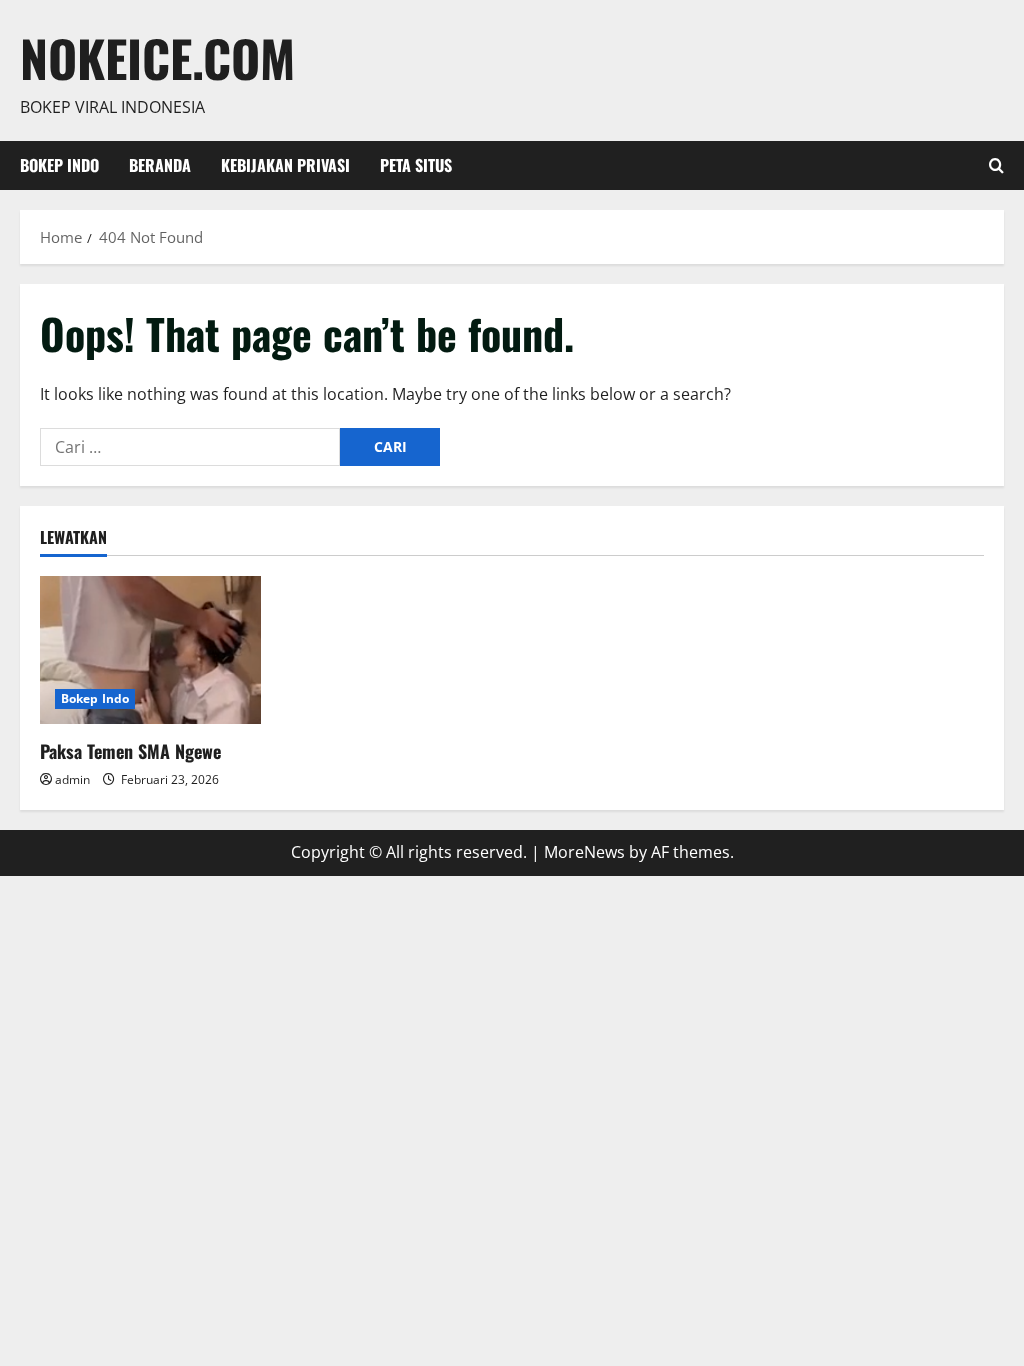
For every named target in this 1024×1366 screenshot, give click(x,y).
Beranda (160, 165)
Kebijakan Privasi (285, 165)
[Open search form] (996, 165)
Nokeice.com (157, 57)
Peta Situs (416, 165)
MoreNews (584, 852)
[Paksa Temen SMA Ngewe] (150, 649)
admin (72, 779)
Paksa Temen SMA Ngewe (130, 751)
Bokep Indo (59, 165)
